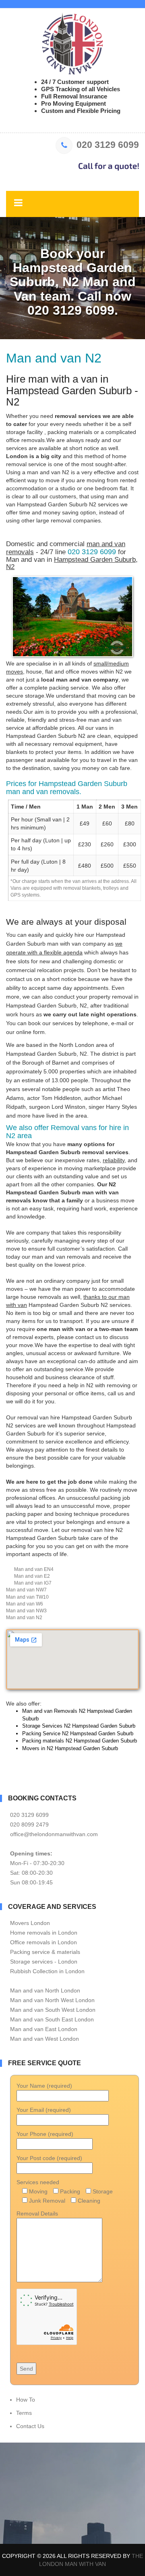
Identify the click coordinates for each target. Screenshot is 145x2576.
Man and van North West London (52, 2000)
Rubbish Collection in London (47, 1971)
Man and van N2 (24, 1618)
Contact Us (30, 2426)
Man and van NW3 (26, 1611)
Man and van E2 (32, 1576)
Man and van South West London (53, 2010)
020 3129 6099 (108, 145)
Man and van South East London (52, 2019)
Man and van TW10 (27, 1597)
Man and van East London (44, 2029)
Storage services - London (44, 1962)
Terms (24, 2413)
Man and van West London (45, 2039)
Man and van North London (45, 1990)
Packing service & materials (45, 1952)
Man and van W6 (25, 1604)
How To (26, 2400)
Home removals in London (44, 1933)
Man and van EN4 (34, 1569)
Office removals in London (43, 1942)
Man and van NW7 (26, 1590)
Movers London (30, 1923)
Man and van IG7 (33, 1583)
